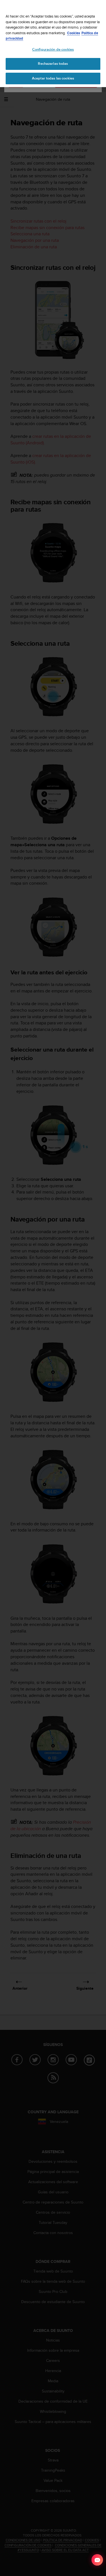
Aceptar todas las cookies (53, 78)
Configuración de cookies (53, 49)
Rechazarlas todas (53, 64)
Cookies (73, 33)
